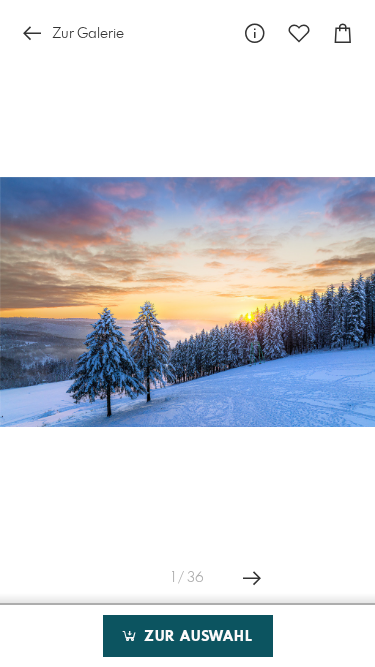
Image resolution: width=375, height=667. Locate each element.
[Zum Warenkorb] (343, 33)
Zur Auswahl (196, 637)
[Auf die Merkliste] (299, 33)
